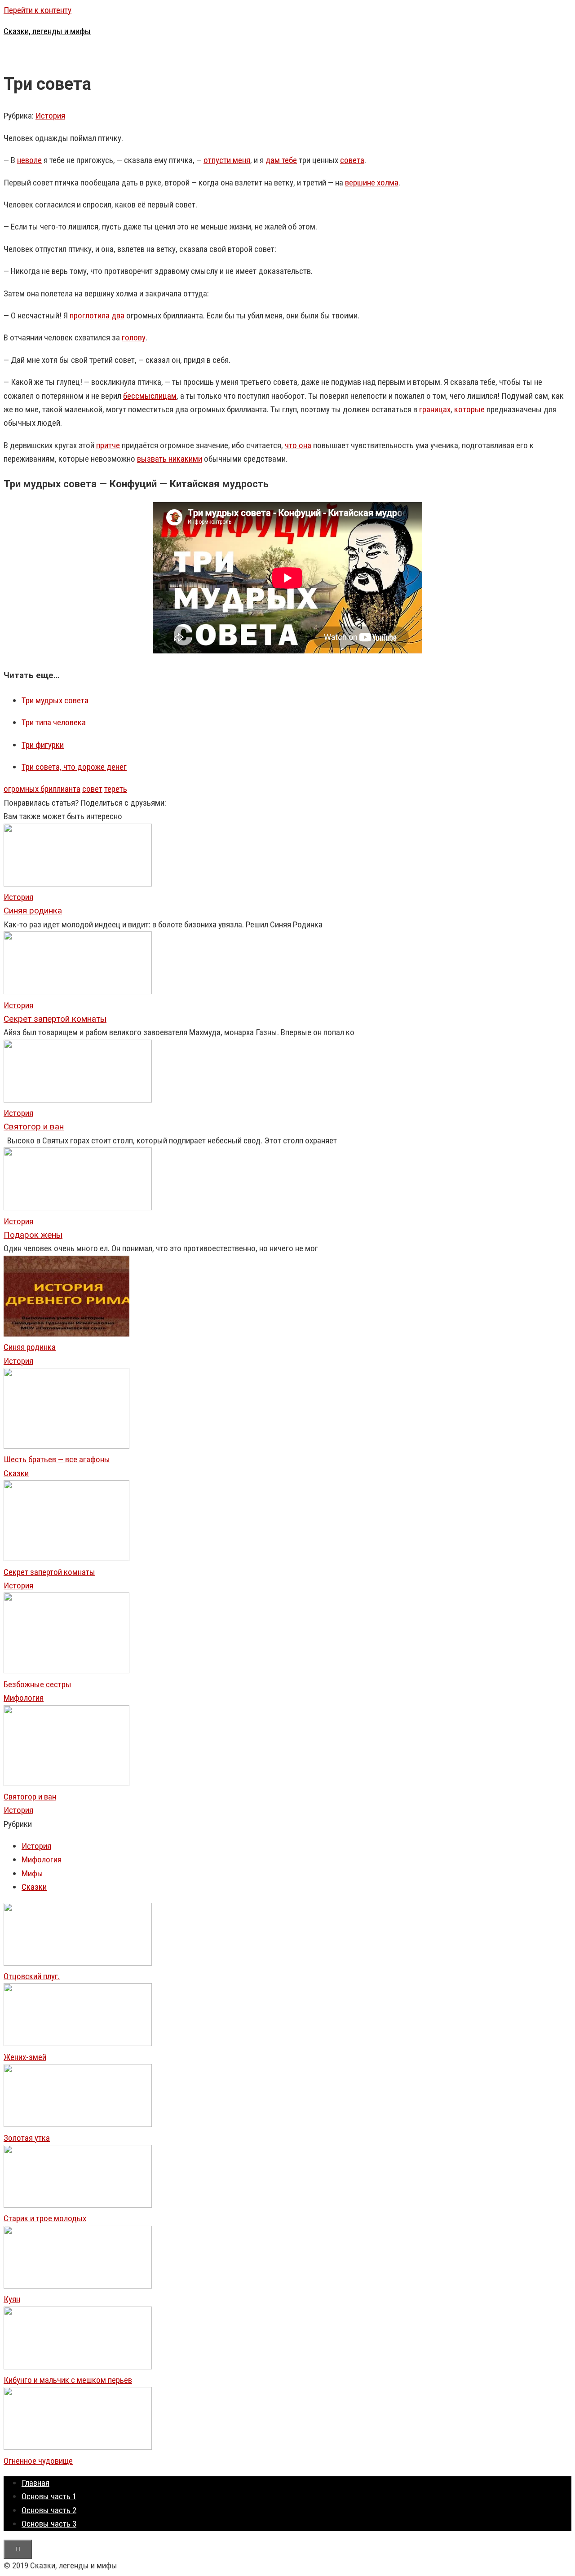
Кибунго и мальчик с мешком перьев (68, 2380)
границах (435, 409)
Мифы (32, 1873)
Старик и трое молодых (45, 2218)
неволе (29, 160)
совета (352, 160)
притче (108, 445)
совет (92, 789)
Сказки (16, 1473)
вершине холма (372, 183)
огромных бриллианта (42, 789)
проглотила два (97, 315)
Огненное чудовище (38, 2461)
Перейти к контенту (38, 10)
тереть (116, 789)
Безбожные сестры (38, 1684)
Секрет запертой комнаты (49, 1572)
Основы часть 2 (49, 2510)
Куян (12, 2299)
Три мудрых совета (55, 700)
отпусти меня (227, 160)
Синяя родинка (30, 1347)
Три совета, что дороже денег (74, 767)
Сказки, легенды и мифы (47, 31)
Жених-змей (25, 2057)
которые (469, 409)
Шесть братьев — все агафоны (57, 1459)
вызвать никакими (170, 459)
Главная (35, 2483)
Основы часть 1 (49, 2496)
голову (134, 337)
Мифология (24, 1698)
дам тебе (281, 160)
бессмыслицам (150, 396)
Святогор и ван (30, 1797)
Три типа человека (54, 722)
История (50, 116)
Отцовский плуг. (32, 1976)
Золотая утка (27, 2138)
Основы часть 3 (49, 2524)
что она (298, 445)
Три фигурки (43, 745)
